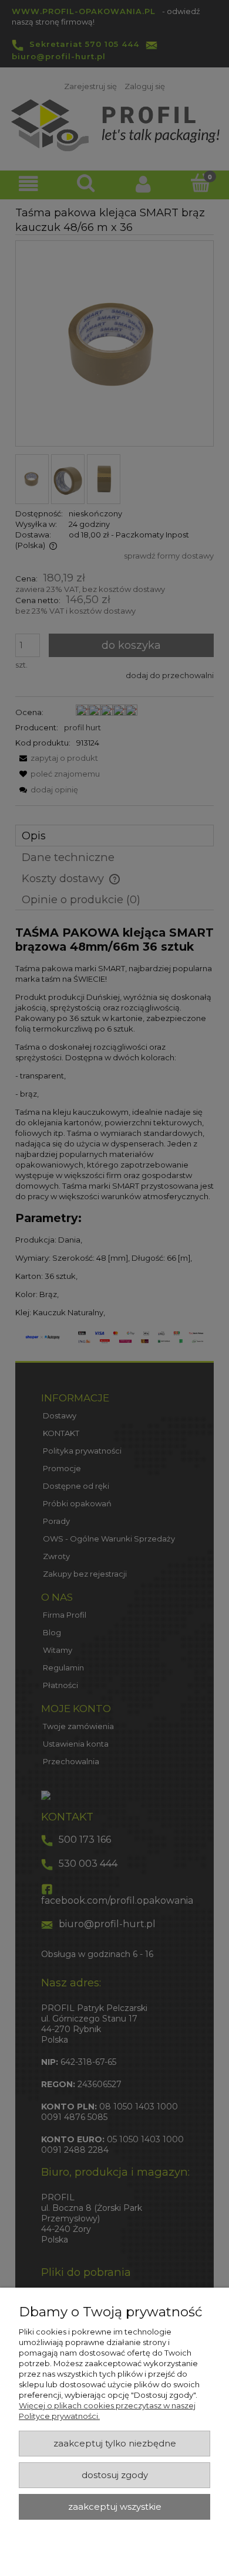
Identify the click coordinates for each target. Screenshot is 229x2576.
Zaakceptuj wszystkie (115, 2507)
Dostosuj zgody (115, 2475)
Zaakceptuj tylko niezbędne (115, 2444)
